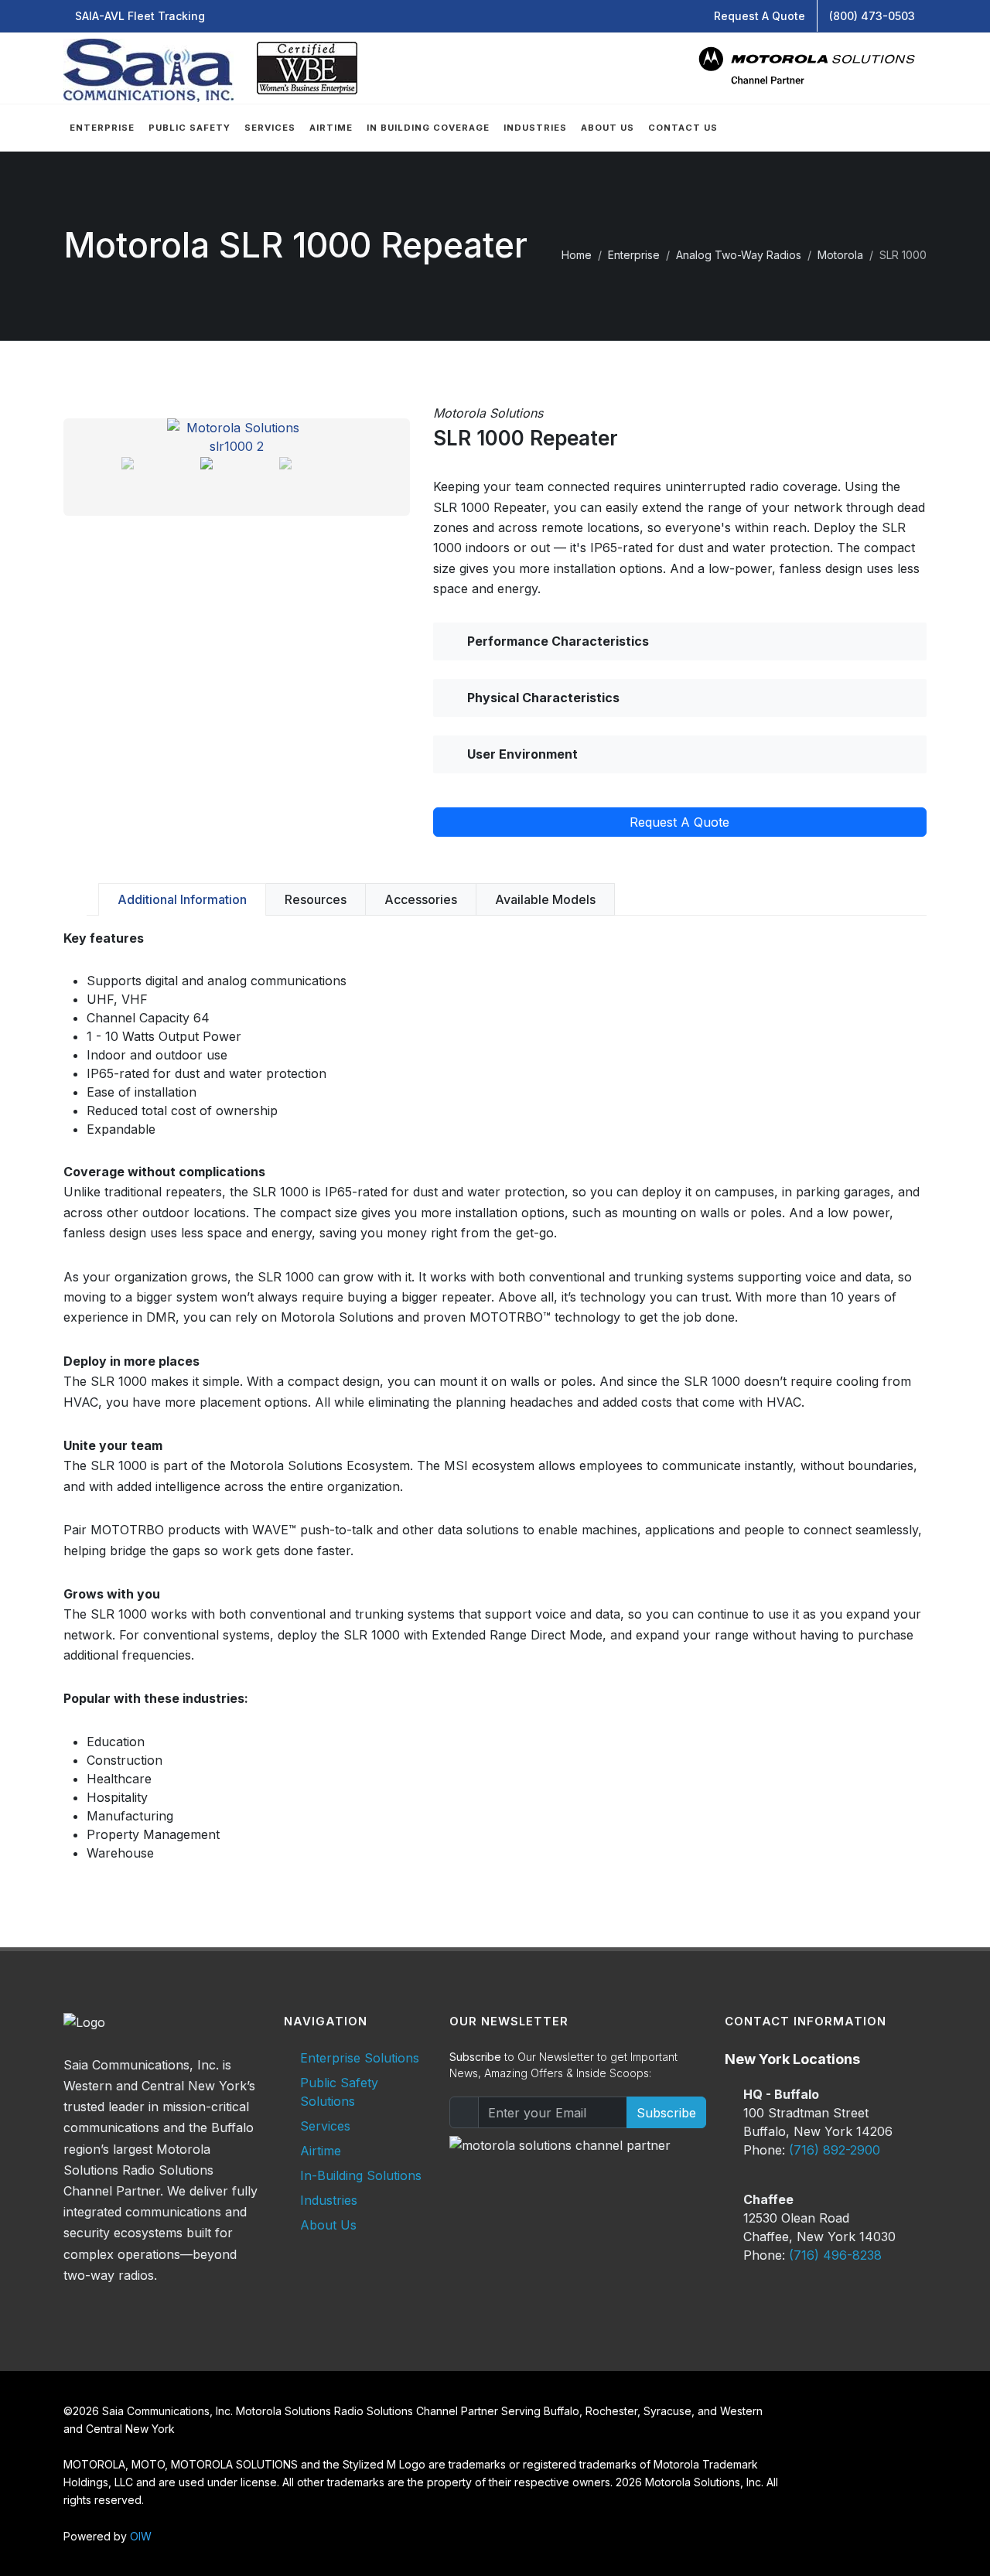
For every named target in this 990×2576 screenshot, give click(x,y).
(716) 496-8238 (835, 2255)
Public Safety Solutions (339, 2092)
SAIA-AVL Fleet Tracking (140, 16)
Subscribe (666, 2113)
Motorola (840, 255)
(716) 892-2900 (835, 2150)
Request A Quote (760, 16)
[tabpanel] (495, 1395)
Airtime (321, 2151)
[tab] (182, 899)
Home (577, 255)
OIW (141, 2536)
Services (325, 2126)
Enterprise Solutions (360, 2058)
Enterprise (634, 255)
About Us (328, 2225)
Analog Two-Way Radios (739, 255)
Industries (329, 2200)
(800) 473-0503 (872, 16)
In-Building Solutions (361, 2175)
